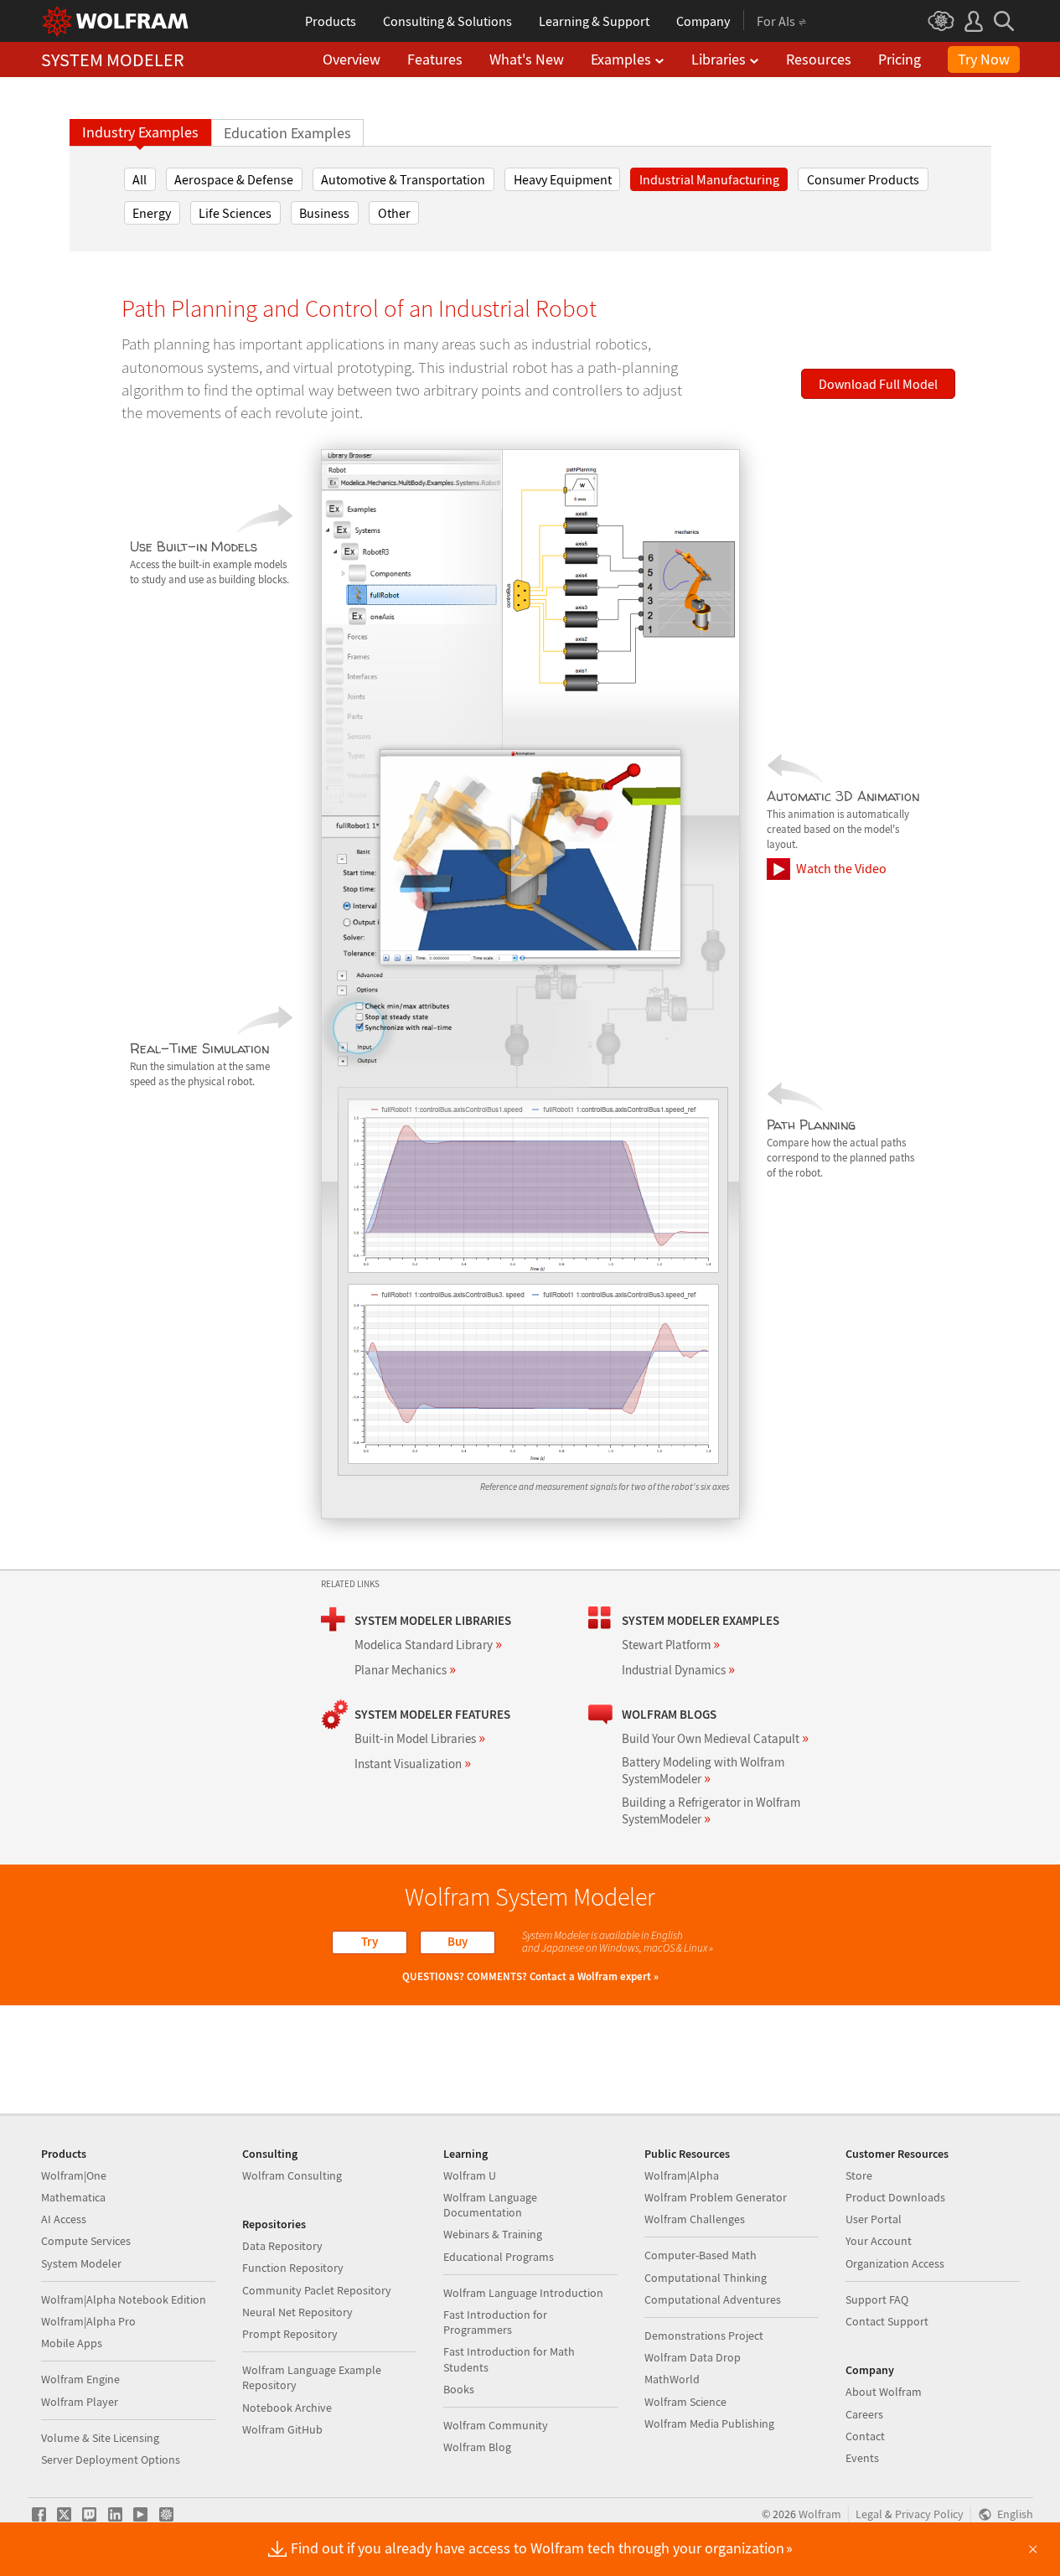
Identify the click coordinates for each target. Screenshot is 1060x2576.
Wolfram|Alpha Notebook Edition (124, 2299)
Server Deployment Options (111, 2460)
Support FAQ (877, 2299)
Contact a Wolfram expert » (594, 1976)
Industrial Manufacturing (709, 179)
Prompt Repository (290, 2334)
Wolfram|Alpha (682, 2175)
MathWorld (672, 2379)
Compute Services (86, 2241)
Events (862, 2458)
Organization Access (895, 2263)
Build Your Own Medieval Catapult (715, 1738)
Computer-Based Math (701, 2255)
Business (324, 213)
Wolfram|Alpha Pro (88, 2321)
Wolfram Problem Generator (716, 2197)
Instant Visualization (413, 1764)
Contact (865, 2436)
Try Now (984, 59)
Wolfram (820, 2514)
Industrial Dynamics (678, 1670)
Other (394, 213)
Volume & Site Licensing (100, 2438)
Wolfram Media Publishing (709, 2423)
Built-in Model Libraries (420, 1738)
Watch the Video (841, 868)
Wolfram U (470, 2175)
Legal (869, 2514)
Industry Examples (140, 132)
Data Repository (282, 2246)
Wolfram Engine (80, 2379)
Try (370, 1941)
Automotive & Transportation (403, 179)
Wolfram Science (685, 2402)
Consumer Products (863, 179)
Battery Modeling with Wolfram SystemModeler (703, 1770)
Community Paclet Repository (317, 2290)
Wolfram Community (496, 2425)
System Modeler (81, 2263)
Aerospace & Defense (234, 179)
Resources (819, 59)
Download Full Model (878, 384)
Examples (621, 59)
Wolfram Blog (477, 2447)
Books (459, 2389)
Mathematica (73, 2197)
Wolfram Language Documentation (490, 2205)
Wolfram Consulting (292, 2175)
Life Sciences (235, 213)
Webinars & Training (493, 2234)
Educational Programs (499, 2257)
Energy (152, 213)
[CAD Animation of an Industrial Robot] (530, 857)
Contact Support (887, 2321)
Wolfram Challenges (695, 2219)
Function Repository (293, 2268)
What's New (527, 59)
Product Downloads (895, 2197)
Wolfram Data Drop (693, 2357)
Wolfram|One (74, 2175)
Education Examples (287, 133)
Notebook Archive (287, 2408)
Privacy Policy (929, 2514)
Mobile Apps (72, 2343)
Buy (458, 1941)
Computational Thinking (706, 2278)
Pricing (900, 59)
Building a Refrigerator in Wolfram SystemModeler (711, 1810)
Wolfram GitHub (282, 2429)
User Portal (874, 2219)
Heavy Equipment (563, 179)
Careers (864, 2414)
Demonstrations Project (704, 2335)
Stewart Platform (671, 1645)
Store (859, 2175)
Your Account (879, 2241)
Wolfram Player (80, 2402)
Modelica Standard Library (428, 1645)
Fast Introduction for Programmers (495, 2322)
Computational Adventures (713, 2299)
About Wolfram (884, 2392)
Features (435, 59)
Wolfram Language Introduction (523, 2293)
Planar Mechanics (405, 1670)
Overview (352, 59)
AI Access (64, 2219)
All (140, 179)
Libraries (719, 59)
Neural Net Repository (297, 2312)
